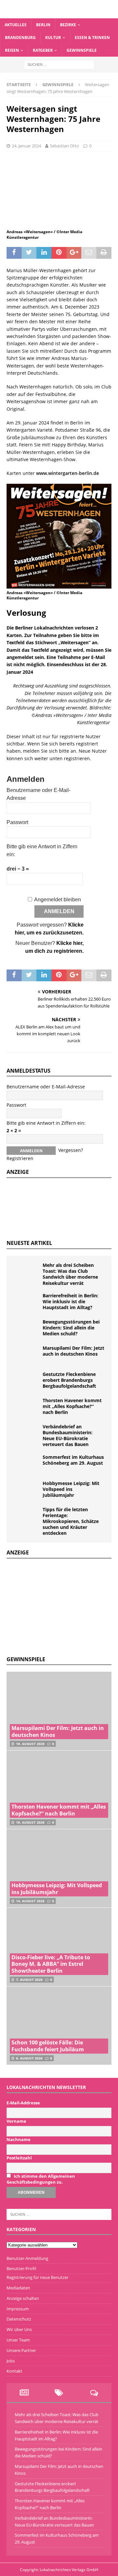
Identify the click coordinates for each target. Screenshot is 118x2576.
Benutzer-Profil (21, 2268)
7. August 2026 (29, 1980)
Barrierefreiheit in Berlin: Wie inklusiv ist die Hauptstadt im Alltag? (70, 1301)
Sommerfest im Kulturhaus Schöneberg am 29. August (73, 1460)
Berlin (43, 25)
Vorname (16, 2121)
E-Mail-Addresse (23, 2103)
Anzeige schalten (23, 2298)
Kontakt (14, 2371)
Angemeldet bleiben (58, 900)
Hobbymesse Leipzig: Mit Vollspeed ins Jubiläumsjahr (71, 1489)
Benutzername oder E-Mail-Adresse (46, 1087)
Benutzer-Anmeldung (27, 2258)
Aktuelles (16, 25)
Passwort (17, 822)
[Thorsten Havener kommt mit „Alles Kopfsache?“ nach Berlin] (26, 1407)
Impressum (18, 2309)
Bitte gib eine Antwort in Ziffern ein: (46, 1123)
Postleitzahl (19, 2158)
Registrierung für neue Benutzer (38, 2277)
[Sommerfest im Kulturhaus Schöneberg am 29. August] (26, 1464)
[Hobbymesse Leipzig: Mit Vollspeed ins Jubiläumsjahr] (26, 1490)
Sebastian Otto (64, 146)
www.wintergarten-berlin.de (68, 473)
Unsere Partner (21, 2350)
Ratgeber (43, 50)
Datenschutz (19, 2319)
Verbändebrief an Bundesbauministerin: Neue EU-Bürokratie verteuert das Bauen (68, 1436)
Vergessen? (71, 1150)
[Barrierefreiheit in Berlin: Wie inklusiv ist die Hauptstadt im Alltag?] (26, 1303)
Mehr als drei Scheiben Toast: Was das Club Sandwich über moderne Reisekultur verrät (70, 1274)
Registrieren (20, 1158)
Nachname (19, 2139)
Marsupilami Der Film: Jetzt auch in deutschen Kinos (73, 1351)
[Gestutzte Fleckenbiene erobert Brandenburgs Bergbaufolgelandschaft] (26, 1381)
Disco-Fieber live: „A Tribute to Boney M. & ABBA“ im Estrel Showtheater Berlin (51, 1964)
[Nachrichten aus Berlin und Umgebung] (59, 14)
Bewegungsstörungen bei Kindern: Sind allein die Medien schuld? (71, 1328)
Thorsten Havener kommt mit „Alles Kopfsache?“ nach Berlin (72, 1406)
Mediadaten (18, 2288)
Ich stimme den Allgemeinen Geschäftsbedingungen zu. (41, 2179)
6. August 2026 (29, 2058)
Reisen (12, 50)
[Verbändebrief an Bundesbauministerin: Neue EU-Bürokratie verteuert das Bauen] (26, 1434)
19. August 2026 (30, 1744)
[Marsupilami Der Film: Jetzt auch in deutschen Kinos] (26, 1355)
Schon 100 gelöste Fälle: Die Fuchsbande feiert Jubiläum (48, 2046)
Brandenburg (20, 38)
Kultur (53, 38)
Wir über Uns (19, 2329)
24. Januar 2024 (26, 146)
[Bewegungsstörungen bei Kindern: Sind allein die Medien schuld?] (26, 1329)
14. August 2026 (30, 1901)
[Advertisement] (56, 1606)
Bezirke (68, 25)
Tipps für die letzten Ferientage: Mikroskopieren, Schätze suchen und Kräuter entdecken (71, 1521)
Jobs (11, 2361)
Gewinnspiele (82, 50)
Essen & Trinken (92, 38)
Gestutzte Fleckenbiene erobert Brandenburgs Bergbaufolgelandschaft (69, 1380)
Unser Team (18, 2340)
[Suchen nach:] (59, 64)
